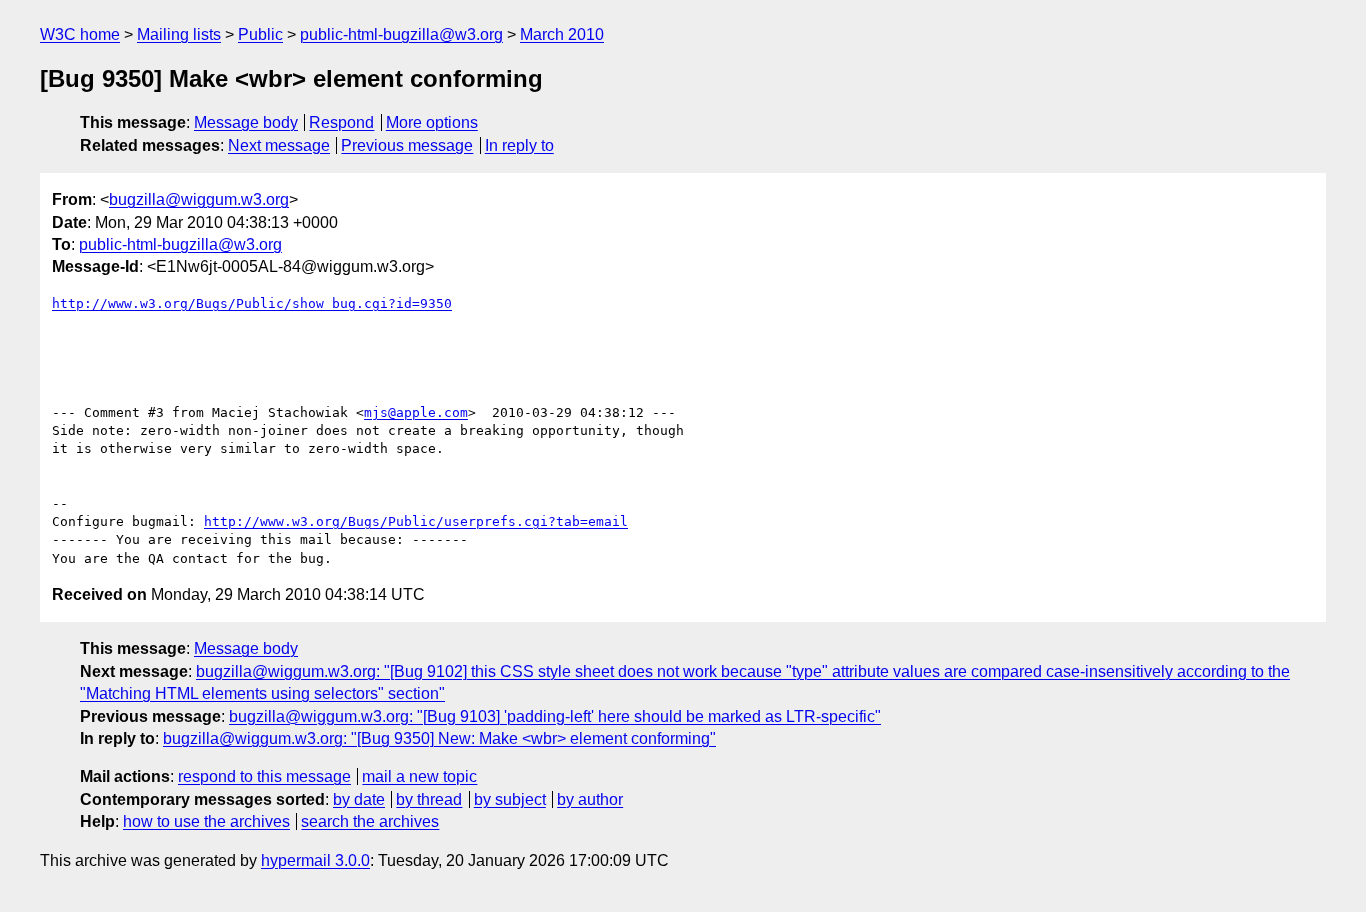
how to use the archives (206, 821)
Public (260, 34)
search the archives (370, 821)
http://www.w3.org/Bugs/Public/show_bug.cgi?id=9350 (252, 303)
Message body (246, 122)
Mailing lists (179, 34)
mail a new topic (419, 776)
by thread (429, 799)
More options (432, 122)
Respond (341, 122)
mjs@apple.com (416, 412)
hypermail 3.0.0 (315, 860)
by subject (510, 799)
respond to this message (264, 776)
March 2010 (562, 34)
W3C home (80, 34)
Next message (279, 145)
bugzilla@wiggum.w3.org (199, 199)
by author (590, 799)
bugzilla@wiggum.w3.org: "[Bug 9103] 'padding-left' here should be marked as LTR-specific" (555, 716)
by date (359, 799)
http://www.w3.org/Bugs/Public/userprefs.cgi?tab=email (416, 521)
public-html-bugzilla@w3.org (401, 34)
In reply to (519, 145)
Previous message (407, 145)
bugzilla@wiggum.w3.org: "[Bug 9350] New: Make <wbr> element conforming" (439, 738)
